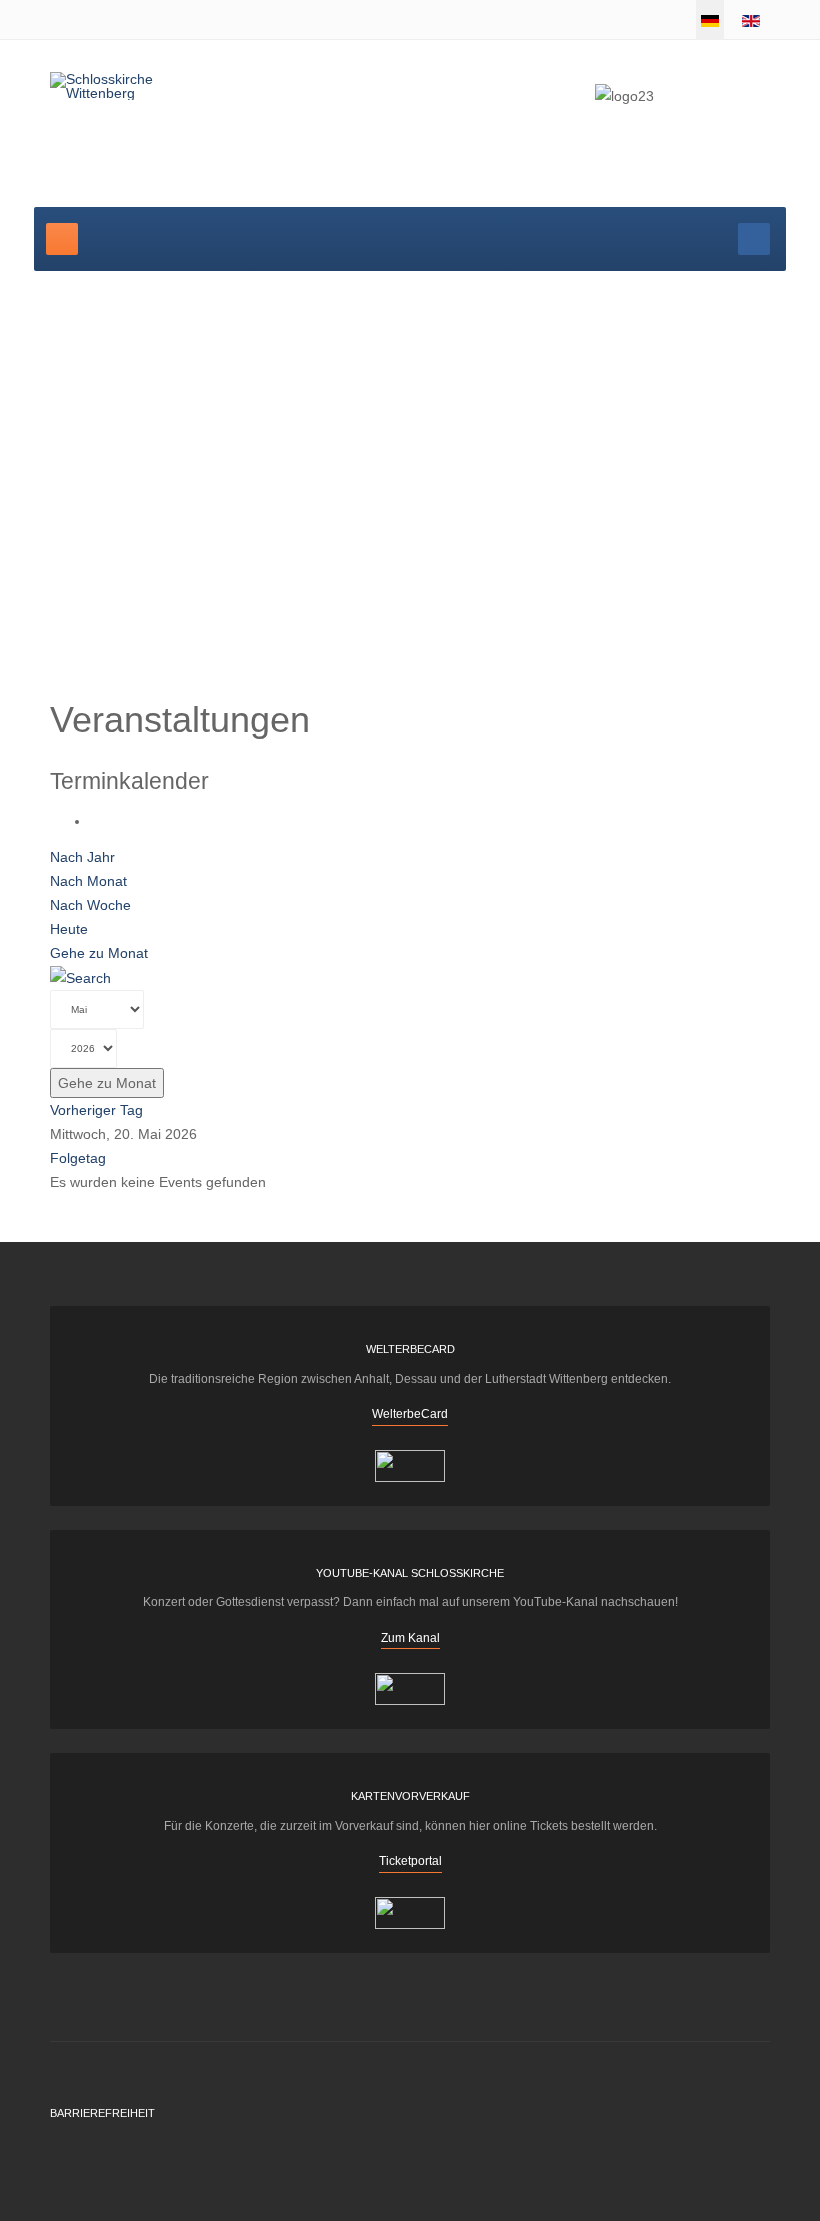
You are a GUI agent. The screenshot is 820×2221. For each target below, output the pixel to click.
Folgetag (78, 1158)
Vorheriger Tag (96, 1110)
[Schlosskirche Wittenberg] (128, 86)
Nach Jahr (82, 857)
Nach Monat (88, 881)
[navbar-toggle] (62, 239)
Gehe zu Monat (99, 953)
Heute (69, 929)
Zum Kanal (410, 1638)
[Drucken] (95, 821)
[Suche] (80, 977)
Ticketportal (410, 1861)
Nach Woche (90, 905)
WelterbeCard (410, 1414)
